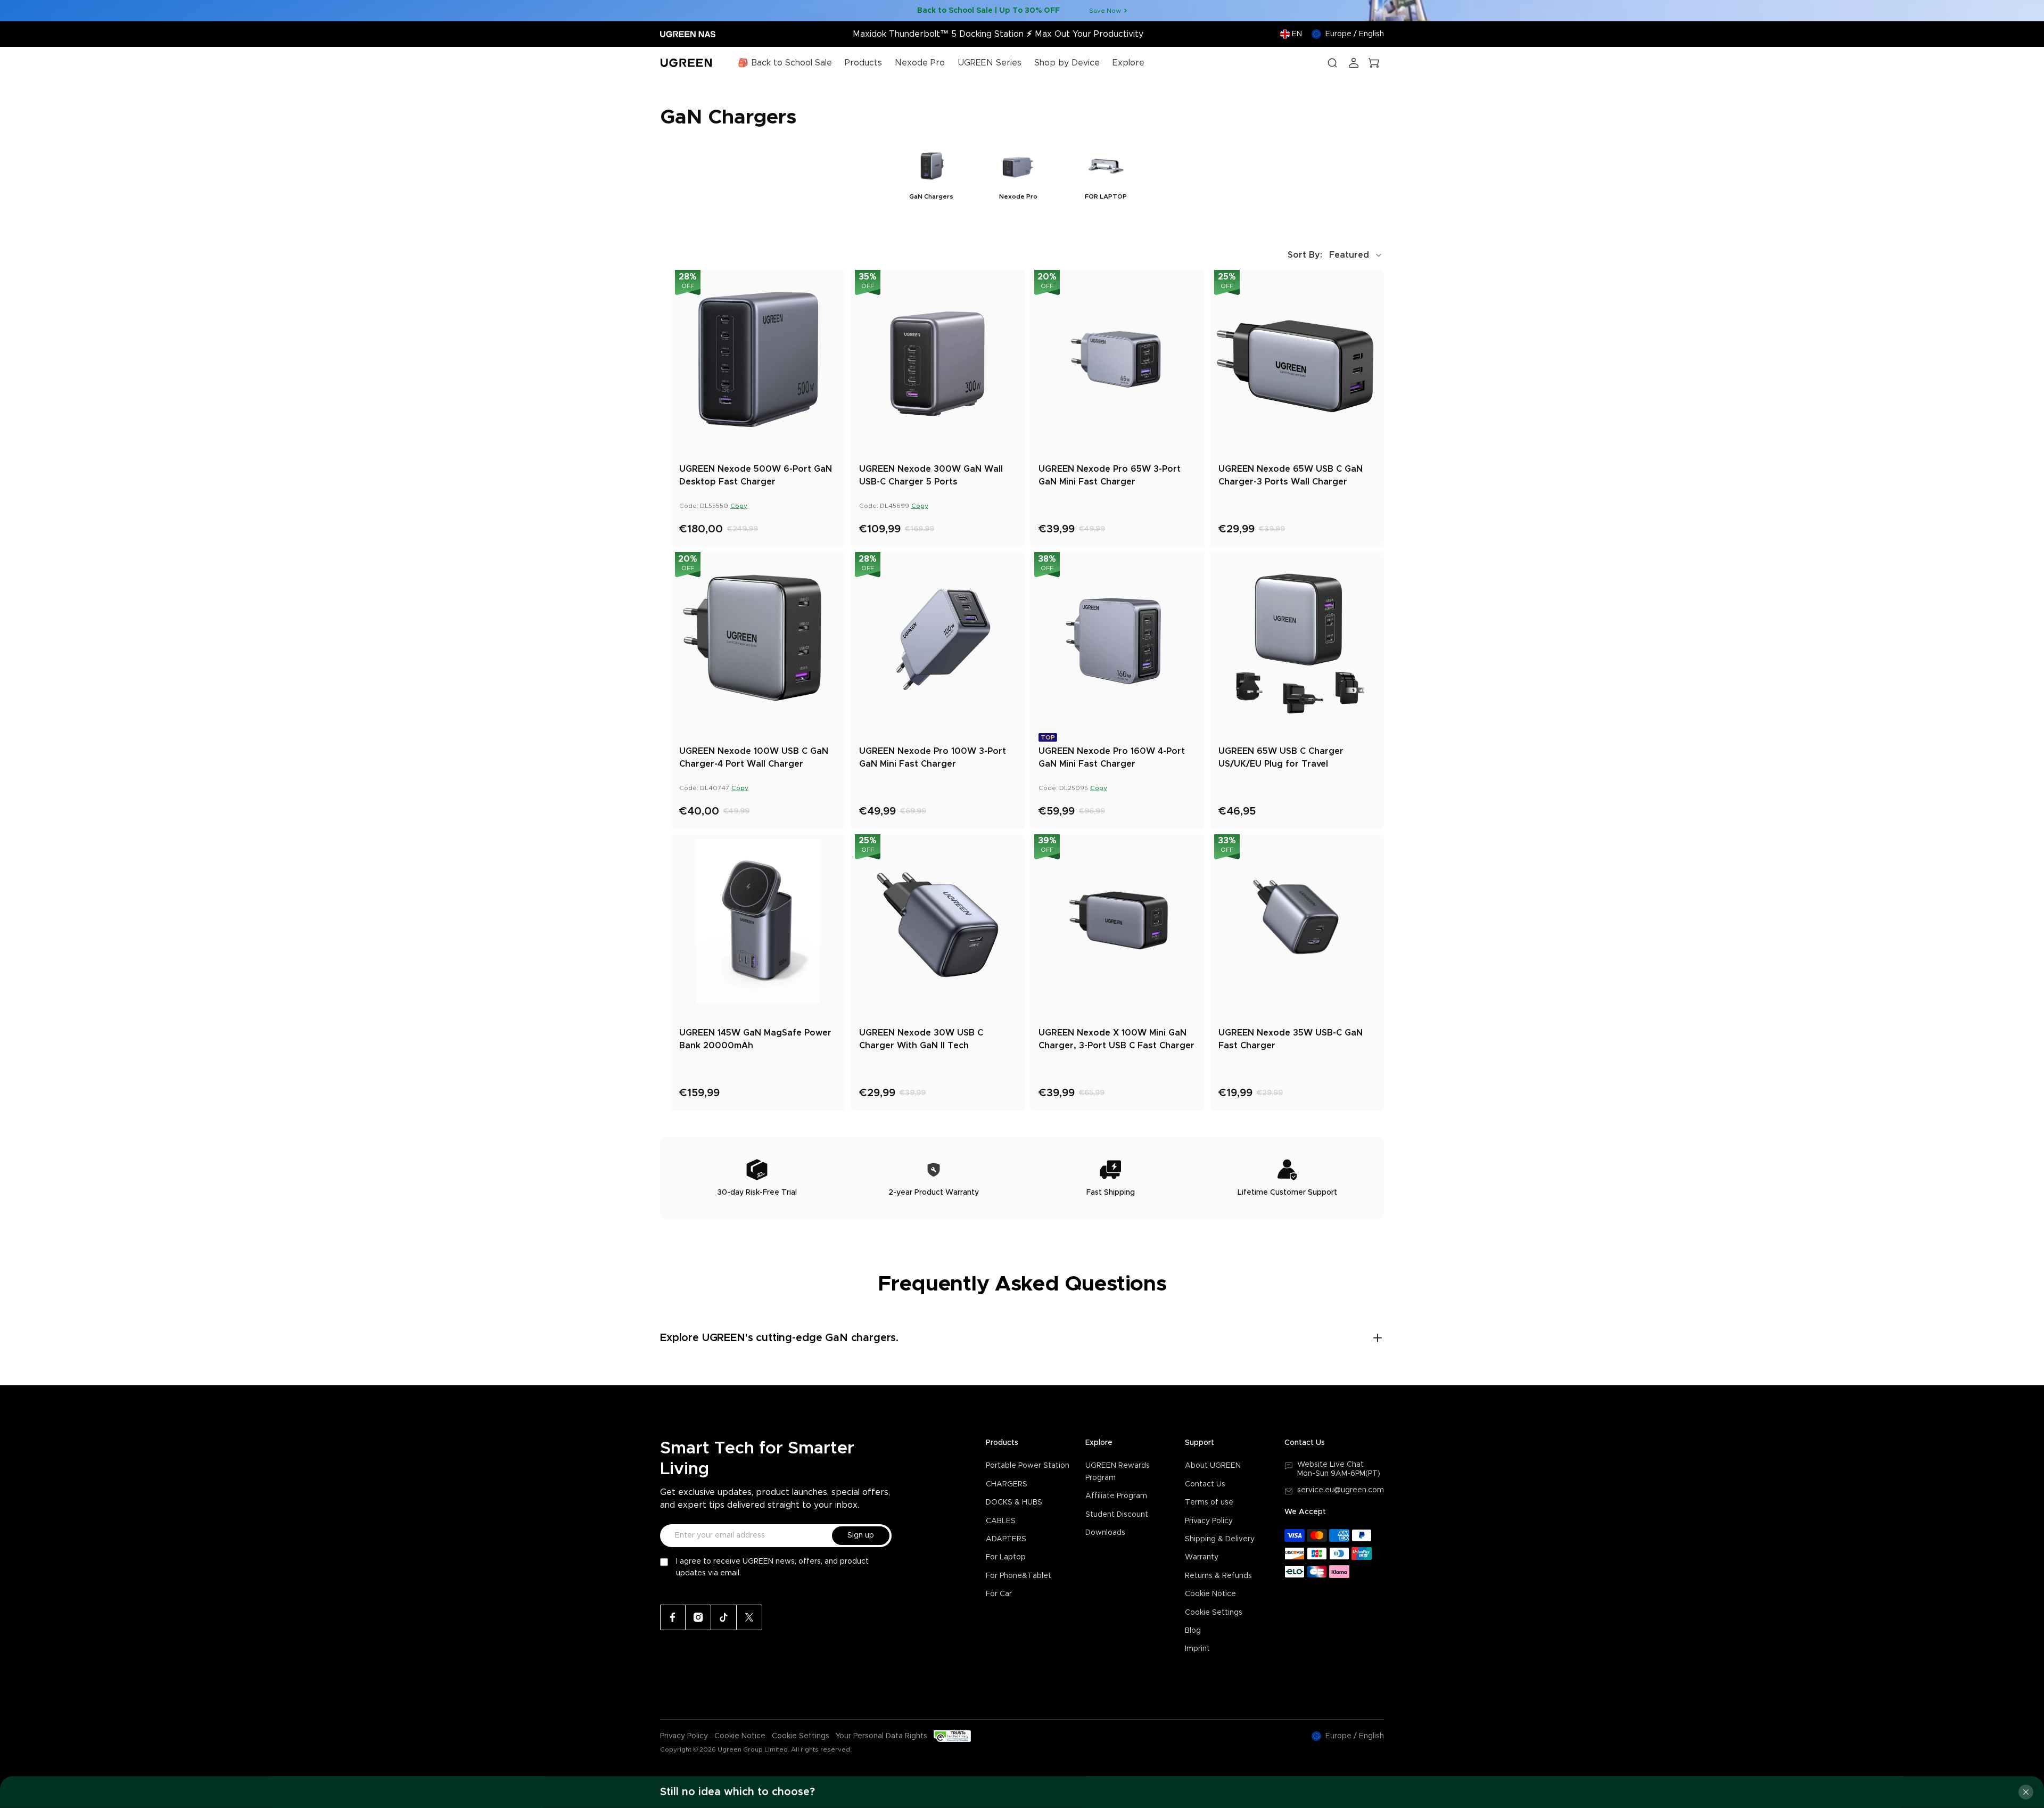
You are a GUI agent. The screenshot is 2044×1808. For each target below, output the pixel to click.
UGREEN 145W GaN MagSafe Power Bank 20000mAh (755, 1039)
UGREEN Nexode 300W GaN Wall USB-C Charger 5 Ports (931, 475)
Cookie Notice (1210, 1594)
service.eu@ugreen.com (1341, 1490)
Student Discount (1117, 1515)
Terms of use (1209, 1502)
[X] (749, 1617)
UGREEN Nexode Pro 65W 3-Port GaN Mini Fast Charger (1110, 475)
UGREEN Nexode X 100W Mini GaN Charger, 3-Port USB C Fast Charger (1116, 1039)
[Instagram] (698, 1617)
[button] (1336, 255)
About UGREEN (1213, 1466)
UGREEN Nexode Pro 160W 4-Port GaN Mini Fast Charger (1112, 758)
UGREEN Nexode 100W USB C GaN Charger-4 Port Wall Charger (754, 758)
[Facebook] (673, 1617)
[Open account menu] (1354, 63)
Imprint (1197, 1649)
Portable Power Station (1028, 1466)
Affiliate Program (1116, 1496)
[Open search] (1332, 63)
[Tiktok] (724, 1617)
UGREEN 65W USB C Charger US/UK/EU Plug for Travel (1281, 758)
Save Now (1105, 11)
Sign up (861, 1535)
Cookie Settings (1214, 1613)
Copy (739, 506)
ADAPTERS (1006, 1539)
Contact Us (1205, 1484)
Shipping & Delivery (1220, 1539)
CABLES (1001, 1521)
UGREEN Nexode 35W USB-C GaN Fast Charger (1291, 1039)
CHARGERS (1007, 1484)
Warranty (1202, 1557)
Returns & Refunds (1218, 1576)
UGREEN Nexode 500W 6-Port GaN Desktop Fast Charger (756, 475)
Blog (1193, 1631)
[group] (931, 173)
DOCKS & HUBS (1014, 1502)
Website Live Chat (1330, 1465)
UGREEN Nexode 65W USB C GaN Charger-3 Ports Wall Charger (1291, 475)
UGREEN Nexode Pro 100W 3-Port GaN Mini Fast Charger (933, 758)
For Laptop (1006, 1557)
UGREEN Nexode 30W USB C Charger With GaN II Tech (921, 1039)
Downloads (1105, 1533)
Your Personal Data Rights (881, 1736)
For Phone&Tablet (1019, 1576)
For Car (999, 1594)
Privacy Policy (1209, 1521)
